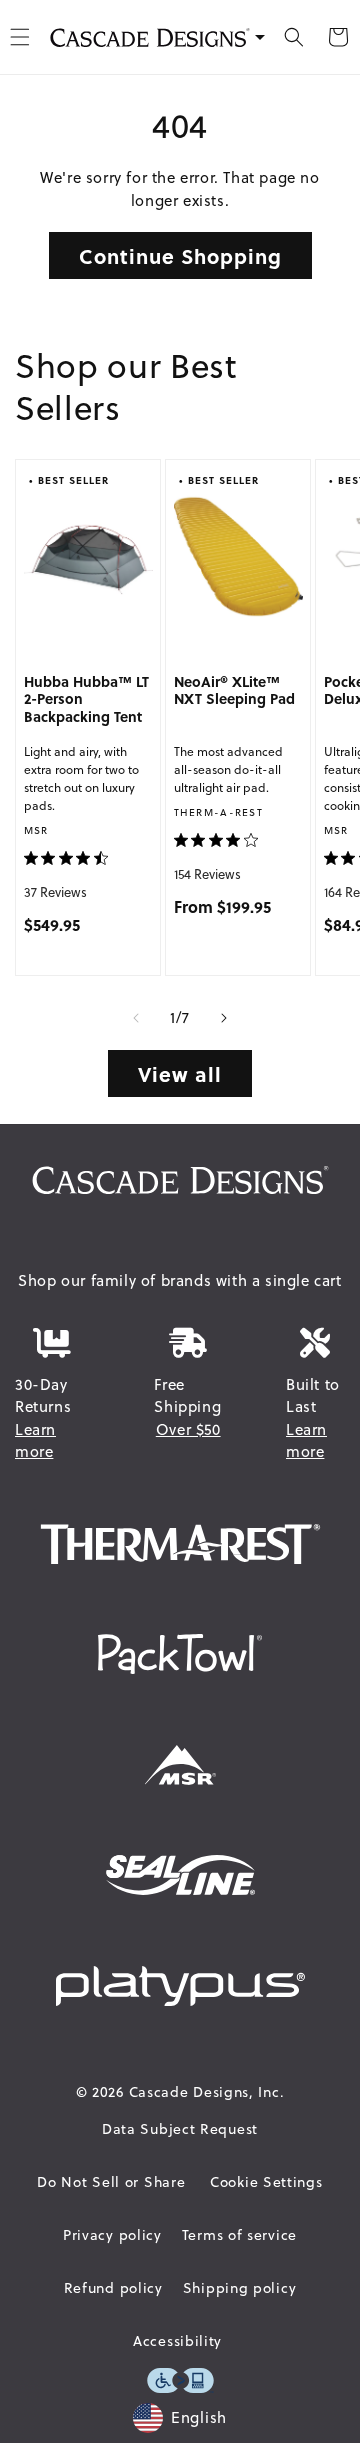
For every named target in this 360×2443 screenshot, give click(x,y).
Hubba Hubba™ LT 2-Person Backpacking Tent (86, 699)
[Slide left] (136, 1018)
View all (180, 1073)
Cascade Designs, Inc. (207, 2092)
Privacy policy (112, 2235)
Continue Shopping (180, 255)
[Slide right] (224, 1018)
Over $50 (188, 1429)
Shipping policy (240, 2288)
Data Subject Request (180, 2129)
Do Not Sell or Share (111, 2182)
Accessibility (177, 2341)
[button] (294, 37)
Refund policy (113, 2288)
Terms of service (239, 2235)
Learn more (35, 1441)
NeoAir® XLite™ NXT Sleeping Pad (234, 691)
